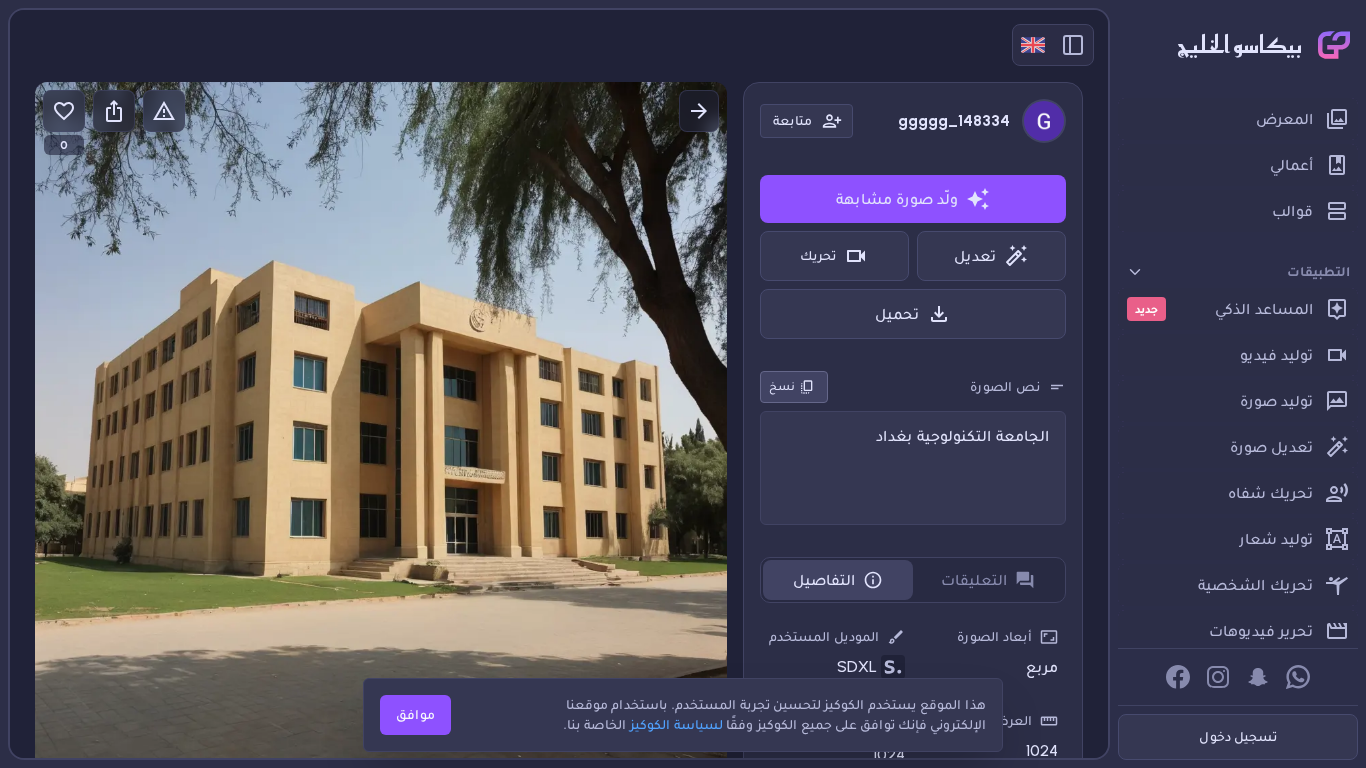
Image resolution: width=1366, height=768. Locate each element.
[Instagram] (1218, 677)
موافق (415, 714)
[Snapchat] (1258, 677)
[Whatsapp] (1298, 677)
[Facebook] (1178, 677)
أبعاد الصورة (994, 636)
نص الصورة (1005, 386)
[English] (1033, 45)
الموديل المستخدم (824, 636)
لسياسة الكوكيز (676, 724)
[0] (64, 111)
